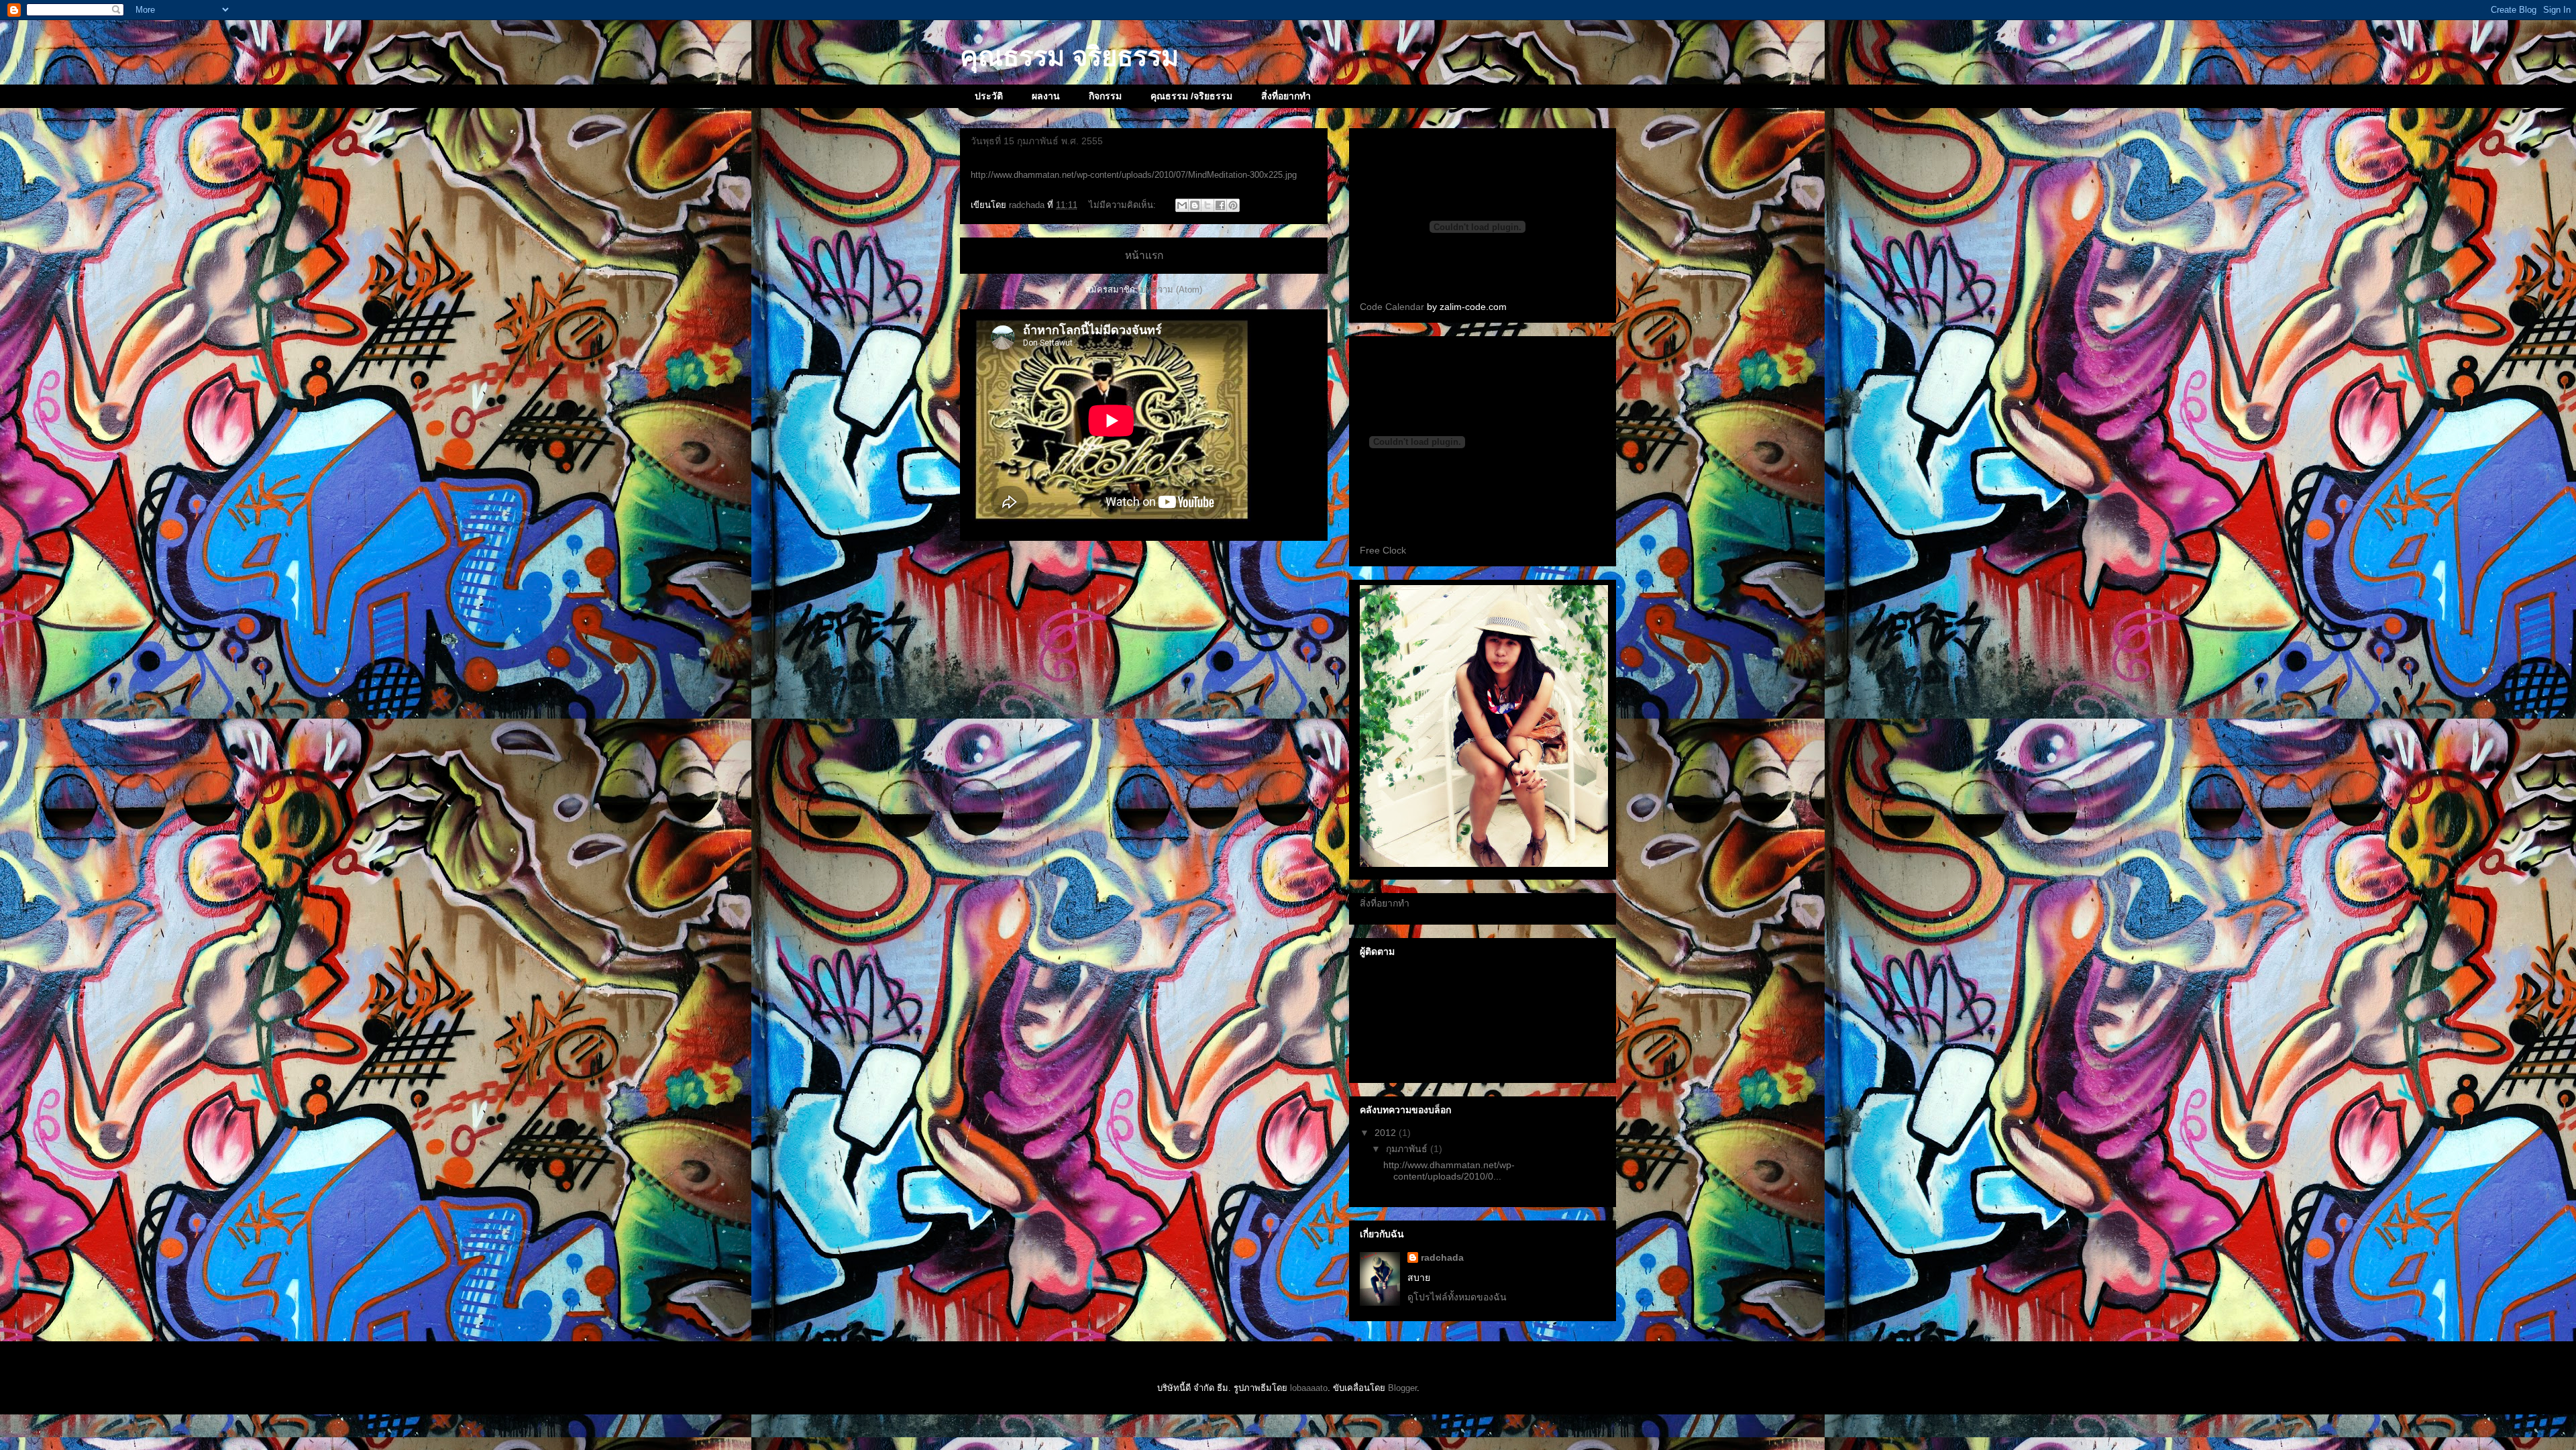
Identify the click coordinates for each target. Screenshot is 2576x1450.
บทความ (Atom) (1171, 290)
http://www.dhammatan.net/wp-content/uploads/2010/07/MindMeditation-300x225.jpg (1134, 175)
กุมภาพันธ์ (1408, 1149)
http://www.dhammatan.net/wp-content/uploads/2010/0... (1449, 1171)
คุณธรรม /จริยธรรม (1191, 96)
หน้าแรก (1144, 255)
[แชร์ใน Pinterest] (1233, 205)
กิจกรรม (1105, 96)
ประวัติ (989, 96)
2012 (1387, 1133)
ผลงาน (1046, 96)
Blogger (1402, 1388)
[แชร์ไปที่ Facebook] (1220, 205)
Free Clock (1383, 550)
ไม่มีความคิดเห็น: (1124, 205)
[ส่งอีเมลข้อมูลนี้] (1182, 205)
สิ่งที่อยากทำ (1286, 96)
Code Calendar (1392, 307)
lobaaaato (1309, 1388)
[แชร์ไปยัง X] (1207, 205)
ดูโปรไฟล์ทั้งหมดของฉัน (1457, 1297)
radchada (1442, 1257)
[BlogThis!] (1195, 205)
